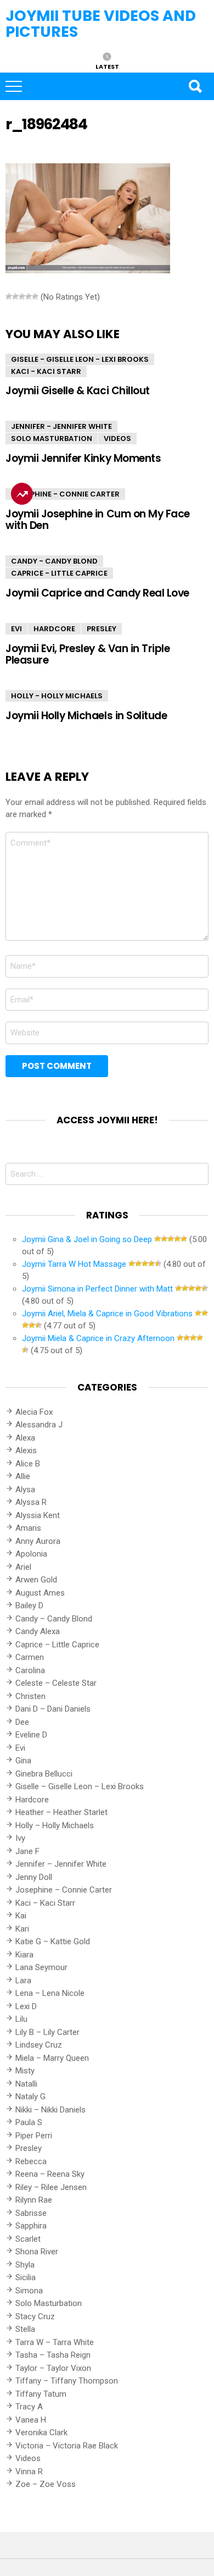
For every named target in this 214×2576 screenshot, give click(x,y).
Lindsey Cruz (39, 2045)
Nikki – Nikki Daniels (50, 2110)
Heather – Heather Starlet (61, 1812)
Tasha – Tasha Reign (53, 2355)
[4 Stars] (29, 296)
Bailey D (29, 1606)
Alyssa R (31, 1502)
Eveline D (31, 1735)
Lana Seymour (41, 1967)
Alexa (25, 1438)
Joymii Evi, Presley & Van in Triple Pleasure (88, 654)
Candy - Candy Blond (54, 561)
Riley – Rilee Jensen (51, 2187)
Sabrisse (31, 2213)
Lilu (21, 2019)
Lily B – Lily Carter (47, 2032)
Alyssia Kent (38, 1515)
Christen (30, 1696)
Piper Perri (34, 2136)
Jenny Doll (34, 1877)
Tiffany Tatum (41, 2394)
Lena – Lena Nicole (50, 1993)
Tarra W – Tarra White (55, 2342)
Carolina (30, 1670)
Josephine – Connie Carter (64, 1890)
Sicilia (26, 2277)
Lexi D (26, 2006)
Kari (22, 1929)
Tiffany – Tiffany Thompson (67, 2381)
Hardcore (54, 629)
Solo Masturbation (52, 438)
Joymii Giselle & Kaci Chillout (78, 391)
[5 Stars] (35, 296)
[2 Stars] (15, 296)
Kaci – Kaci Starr (45, 1903)
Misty (25, 2071)
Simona (29, 2291)
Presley (102, 629)
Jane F (27, 1851)
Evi (16, 629)
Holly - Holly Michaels (57, 696)
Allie (23, 1476)
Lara (23, 1981)
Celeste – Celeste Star (56, 1683)
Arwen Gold (36, 1580)
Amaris (28, 1528)
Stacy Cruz (35, 2316)
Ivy (20, 1838)
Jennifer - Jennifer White (61, 426)
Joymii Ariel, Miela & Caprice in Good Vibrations (107, 1314)
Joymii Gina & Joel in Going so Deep (87, 1239)
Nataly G (30, 2097)
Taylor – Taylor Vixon (53, 2368)
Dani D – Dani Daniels (53, 1709)
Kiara (24, 1955)
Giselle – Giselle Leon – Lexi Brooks (80, 1786)
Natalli (26, 2084)
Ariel (23, 1567)
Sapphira (31, 2226)
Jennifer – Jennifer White (61, 1864)
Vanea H (31, 2420)
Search (195, 86)
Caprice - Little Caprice (59, 573)
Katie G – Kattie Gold (53, 1941)
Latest (107, 66)
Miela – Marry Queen (52, 2058)
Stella (25, 2329)
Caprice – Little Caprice (57, 1645)
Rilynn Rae (34, 2200)
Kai (21, 1916)
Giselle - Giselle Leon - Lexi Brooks (80, 359)
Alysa (25, 1490)
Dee (22, 1722)
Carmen (30, 1657)
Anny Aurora (38, 1541)
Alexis (26, 1450)
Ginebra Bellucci (44, 1774)
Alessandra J (39, 1425)
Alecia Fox (34, 1412)
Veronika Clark (41, 2432)
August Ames (40, 1593)
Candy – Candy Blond (54, 1619)
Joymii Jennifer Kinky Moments (83, 458)
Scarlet (28, 2239)
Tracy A (29, 2407)
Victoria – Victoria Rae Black (67, 2446)
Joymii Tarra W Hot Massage (74, 1264)
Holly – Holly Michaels (55, 1825)
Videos (117, 438)
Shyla (25, 2265)
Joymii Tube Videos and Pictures (101, 24)
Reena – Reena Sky (50, 2174)
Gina (23, 1761)
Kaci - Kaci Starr (46, 371)
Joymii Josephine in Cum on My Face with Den (98, 520)
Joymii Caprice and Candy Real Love (97, 593)
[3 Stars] (22, 296)
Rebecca (31, 2161)
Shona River (37, 2252)
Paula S (29, 2122)
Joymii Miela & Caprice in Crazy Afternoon (98, 1338)
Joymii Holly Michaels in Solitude (86, 716)
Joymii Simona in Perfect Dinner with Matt (97, 1289)
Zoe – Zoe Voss (46, 2484)
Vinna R (29, 2472)
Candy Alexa (38, 1631)
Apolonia (31, 1554)
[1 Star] (9, 296)
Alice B (28, 1464)
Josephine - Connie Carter (65, 494)
